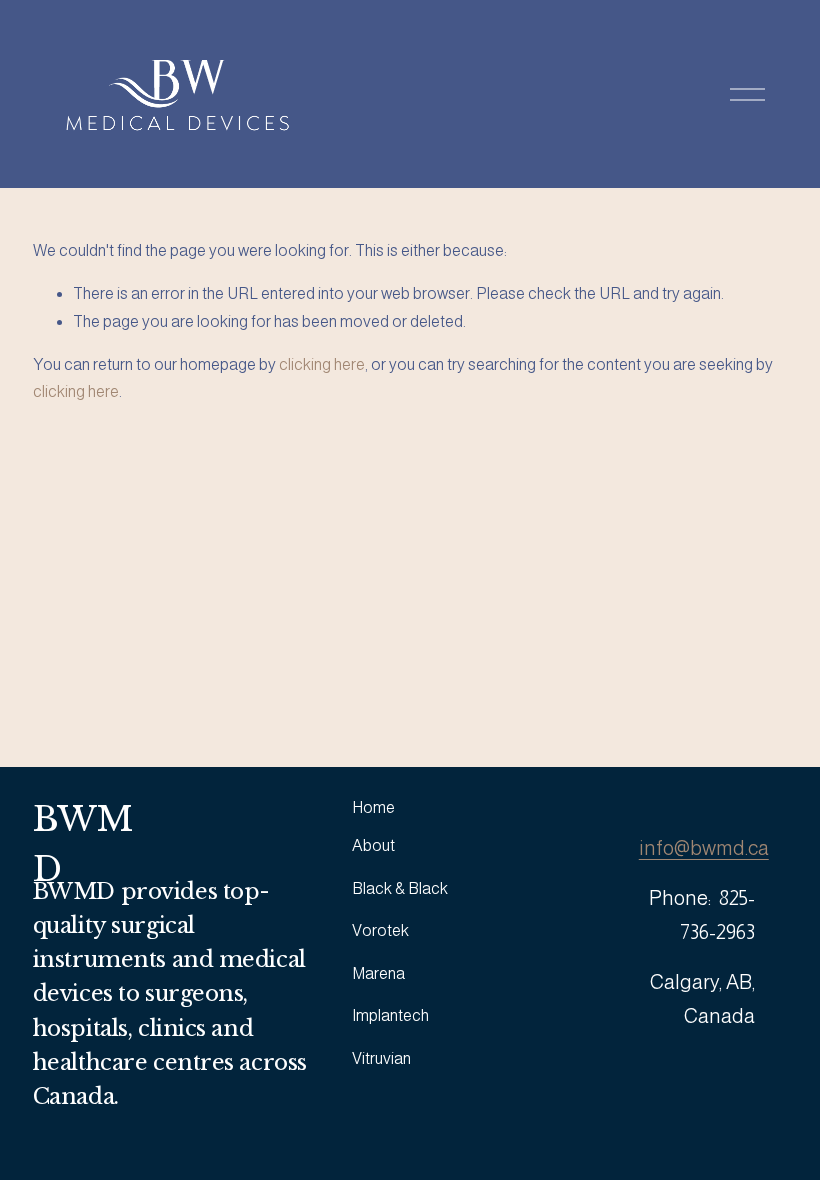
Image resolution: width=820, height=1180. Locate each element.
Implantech (390, 1015)
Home (373, 807)
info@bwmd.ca (704, 848)
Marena (378, 973)
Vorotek (380, 930)
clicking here (322, 364)
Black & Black (400, 888)
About (373, 845)
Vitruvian (381, 1058)
